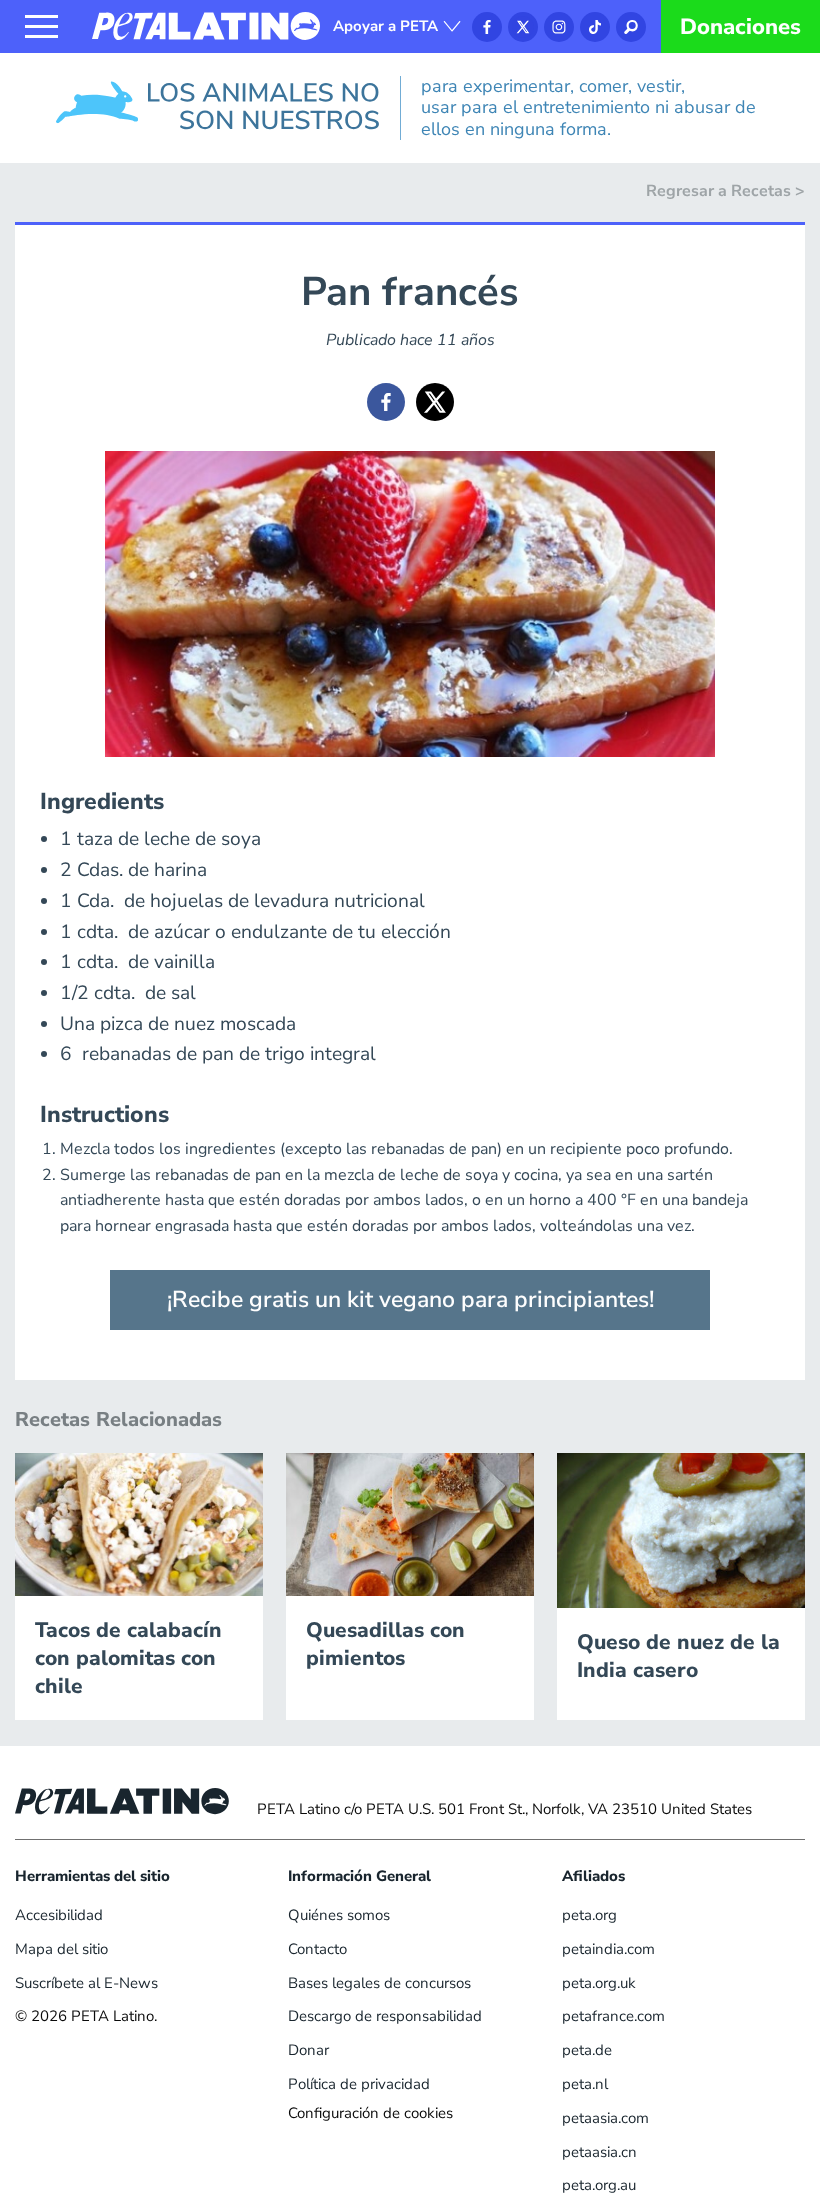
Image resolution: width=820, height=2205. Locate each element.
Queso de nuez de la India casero (678, 1656)
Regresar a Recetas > (725, 191)
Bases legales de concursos (379, 1983)
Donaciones (740, 27)
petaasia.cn (599, 2152)
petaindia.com (608, 1949)
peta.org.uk (599, 1983)
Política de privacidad (359, 2084)
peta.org (589, 1915)
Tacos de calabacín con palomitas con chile (128, 1658)
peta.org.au (599, 2185)
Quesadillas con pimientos (385, 1644)
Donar (308, 2050)
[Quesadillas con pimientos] (410, 1523)
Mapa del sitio (61, 1949)
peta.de (587, 2050)
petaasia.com (605, 2118)
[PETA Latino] (206, 25)
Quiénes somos (339, 1915)
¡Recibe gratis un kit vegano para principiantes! (410, 1299)
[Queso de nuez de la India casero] (681, 1529)
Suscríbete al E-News (86, 1983)
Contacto (317, 1949)
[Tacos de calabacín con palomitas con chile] (139, 1523)
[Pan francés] (386, 402)
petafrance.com (613, 2016)
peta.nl (585, 2084)
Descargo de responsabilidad (385, 2016)
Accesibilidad (59, 1915)
